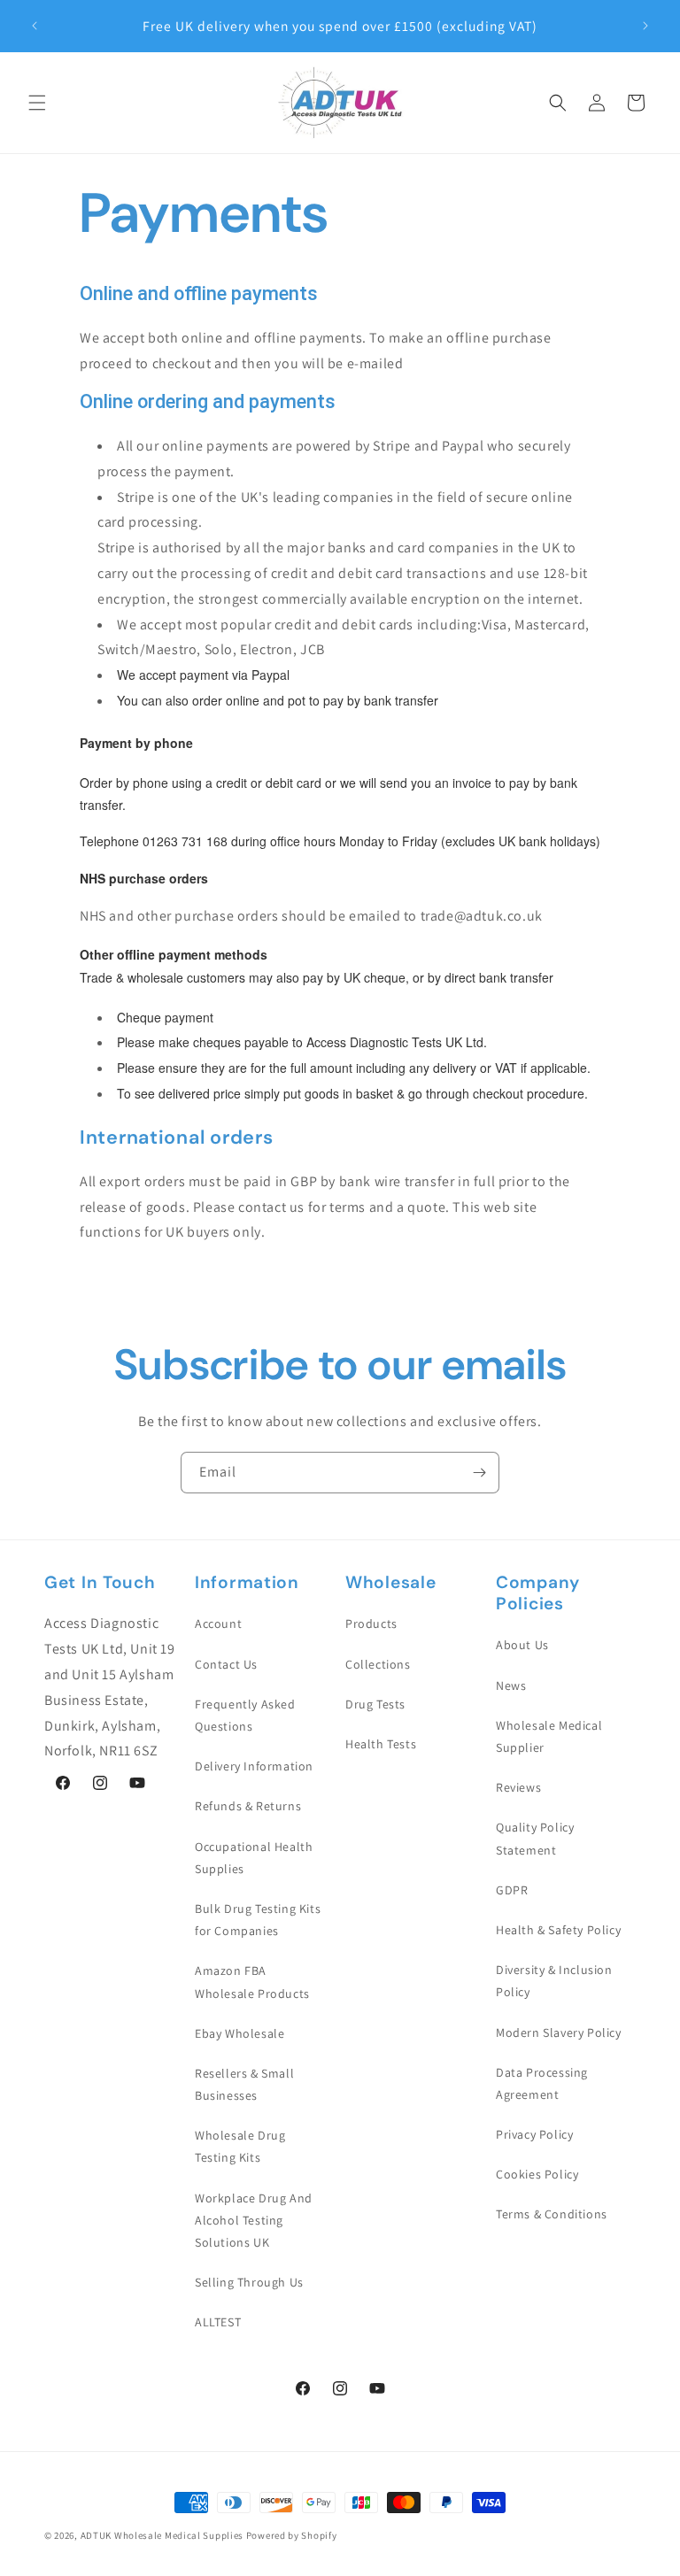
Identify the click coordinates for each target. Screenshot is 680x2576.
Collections (378, 1664)
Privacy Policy (534, 2134)
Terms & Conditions (552, 2214)
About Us (522, 1645)
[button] (37, 103)
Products (371, 1623)
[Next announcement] (645, 26)
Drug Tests (375, 1704)
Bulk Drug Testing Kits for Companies (258, 1920)
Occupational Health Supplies (254, 1858)
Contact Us (226, 1664)
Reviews (518, 1787)
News (511, 1685)
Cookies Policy (537, 2174)
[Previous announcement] (35, 26)
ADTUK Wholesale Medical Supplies (162, 2535)
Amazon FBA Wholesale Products (252, 1982)
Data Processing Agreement (542, 2083)
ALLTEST (218, 2322)
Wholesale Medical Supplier (549, 1736)
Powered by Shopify (292, 2535)
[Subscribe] (479, 1473)
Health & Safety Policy (558, 1930)
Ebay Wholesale (240, 2033)
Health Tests (381, 1744)
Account (218, 1623)
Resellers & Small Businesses (244, 2084)
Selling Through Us (249, 2282)
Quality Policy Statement (535, 1838)
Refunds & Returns (248, 1806)
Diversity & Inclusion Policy (554, 1981)
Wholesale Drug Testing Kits (240, 2146)
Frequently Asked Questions (245, 1715)
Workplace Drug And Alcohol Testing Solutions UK (254, 2220)
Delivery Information (254, 1766)
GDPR (512, 1890)
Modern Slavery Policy (559, 2032)
